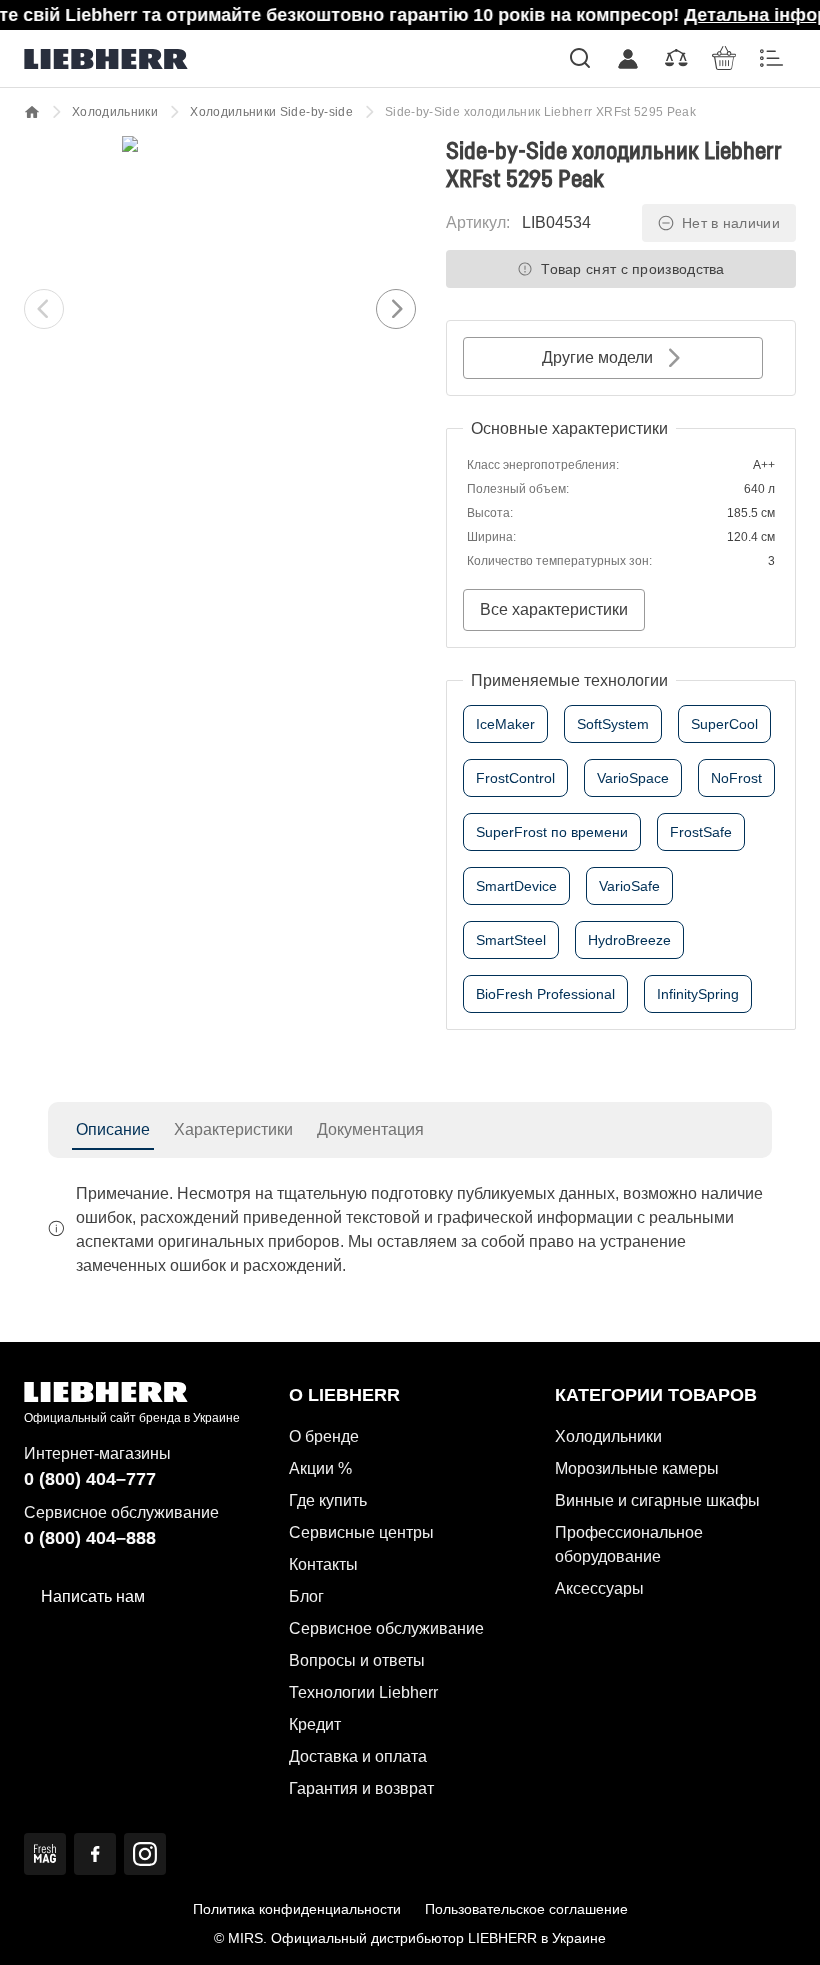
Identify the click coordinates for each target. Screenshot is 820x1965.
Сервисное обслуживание (386, 1628)
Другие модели (597, 357)
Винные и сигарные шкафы (657, 1500)
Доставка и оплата (358, 1756)
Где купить (328, 1500)
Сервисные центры (361, 1532)
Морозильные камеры (637, 1468)
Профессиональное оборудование (629, 1544)
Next (396, 309)
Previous (44, 309)
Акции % (320, 1468)
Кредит (315, 1724)
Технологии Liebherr (363, 1692)
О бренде (324, 1436)
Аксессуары (599, 1588)
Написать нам (93, 1596)
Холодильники (115, 112)
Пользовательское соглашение (526, 1909)
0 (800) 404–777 (90, 1479)
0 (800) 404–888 (90, 1538)
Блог (306, 1596)
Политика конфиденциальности (297, 1909)
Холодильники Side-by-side (271, 112)
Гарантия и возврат (361, 1788)
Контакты (323, 1564)
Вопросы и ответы (357, 1660)
